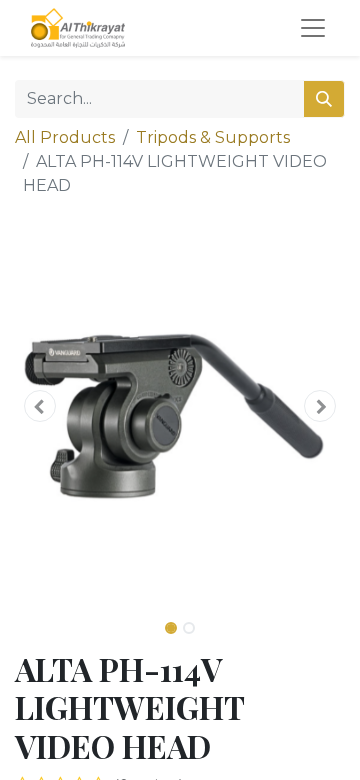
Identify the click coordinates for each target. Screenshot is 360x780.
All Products (65, 137)
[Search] (324, 99)
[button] (40, 406)
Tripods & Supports (213, 137)
